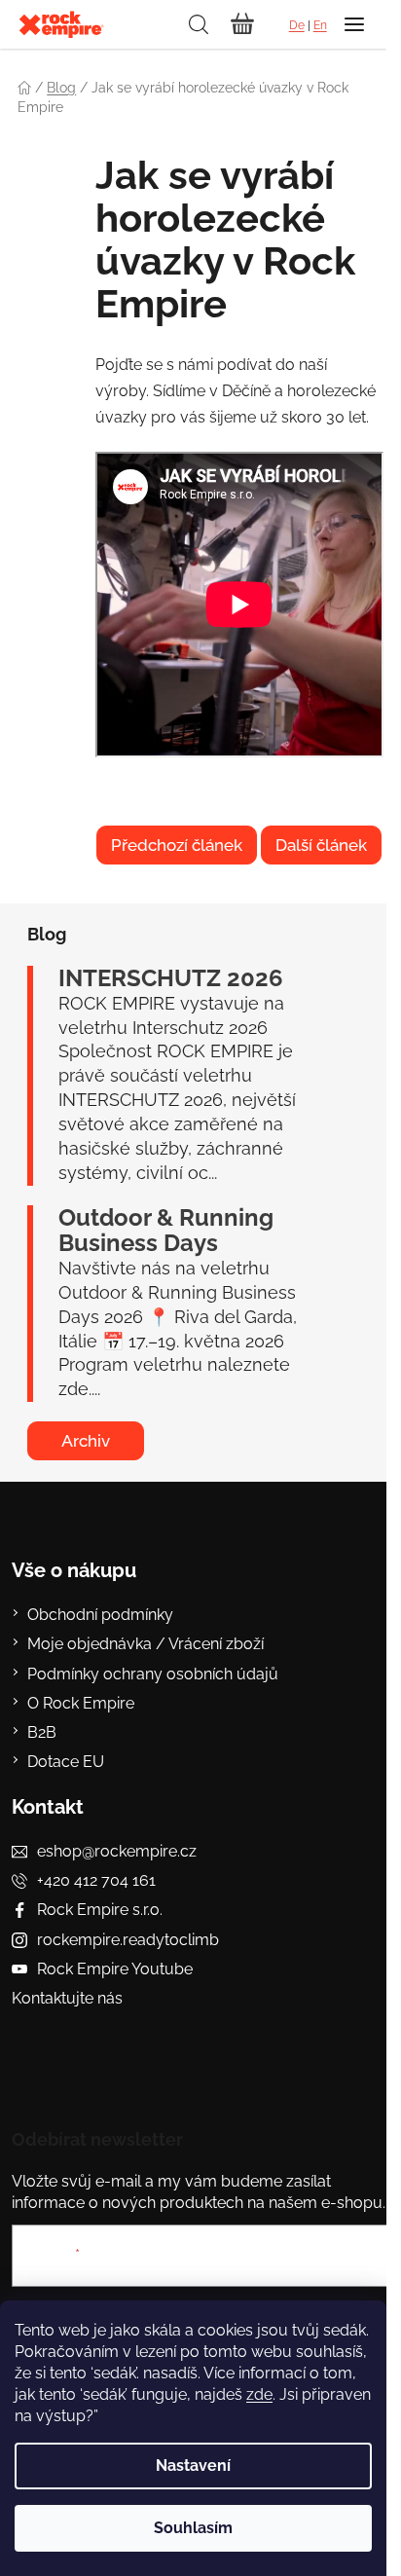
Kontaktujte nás (67, 1998)
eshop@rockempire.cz (117, 1851)
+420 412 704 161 (96, 1880)
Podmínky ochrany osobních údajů (153, 1674)
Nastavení (193, 2466)
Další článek (321, 845)
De (297, 25)
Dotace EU (66, 1762)
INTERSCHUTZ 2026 (171, 978)
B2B (42, 1732)
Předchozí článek (177, 845)
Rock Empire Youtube (115, 1969)
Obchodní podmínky (100, 1615)
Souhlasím (193, 2528)
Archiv (86, 1441)
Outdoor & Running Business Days (166, 1231)
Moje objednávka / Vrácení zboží (146, 1644)
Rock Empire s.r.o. (100, 1910)
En (320, 25)
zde (259, 2394)
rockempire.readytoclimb (128, 1940)
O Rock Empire (81, 1703)
